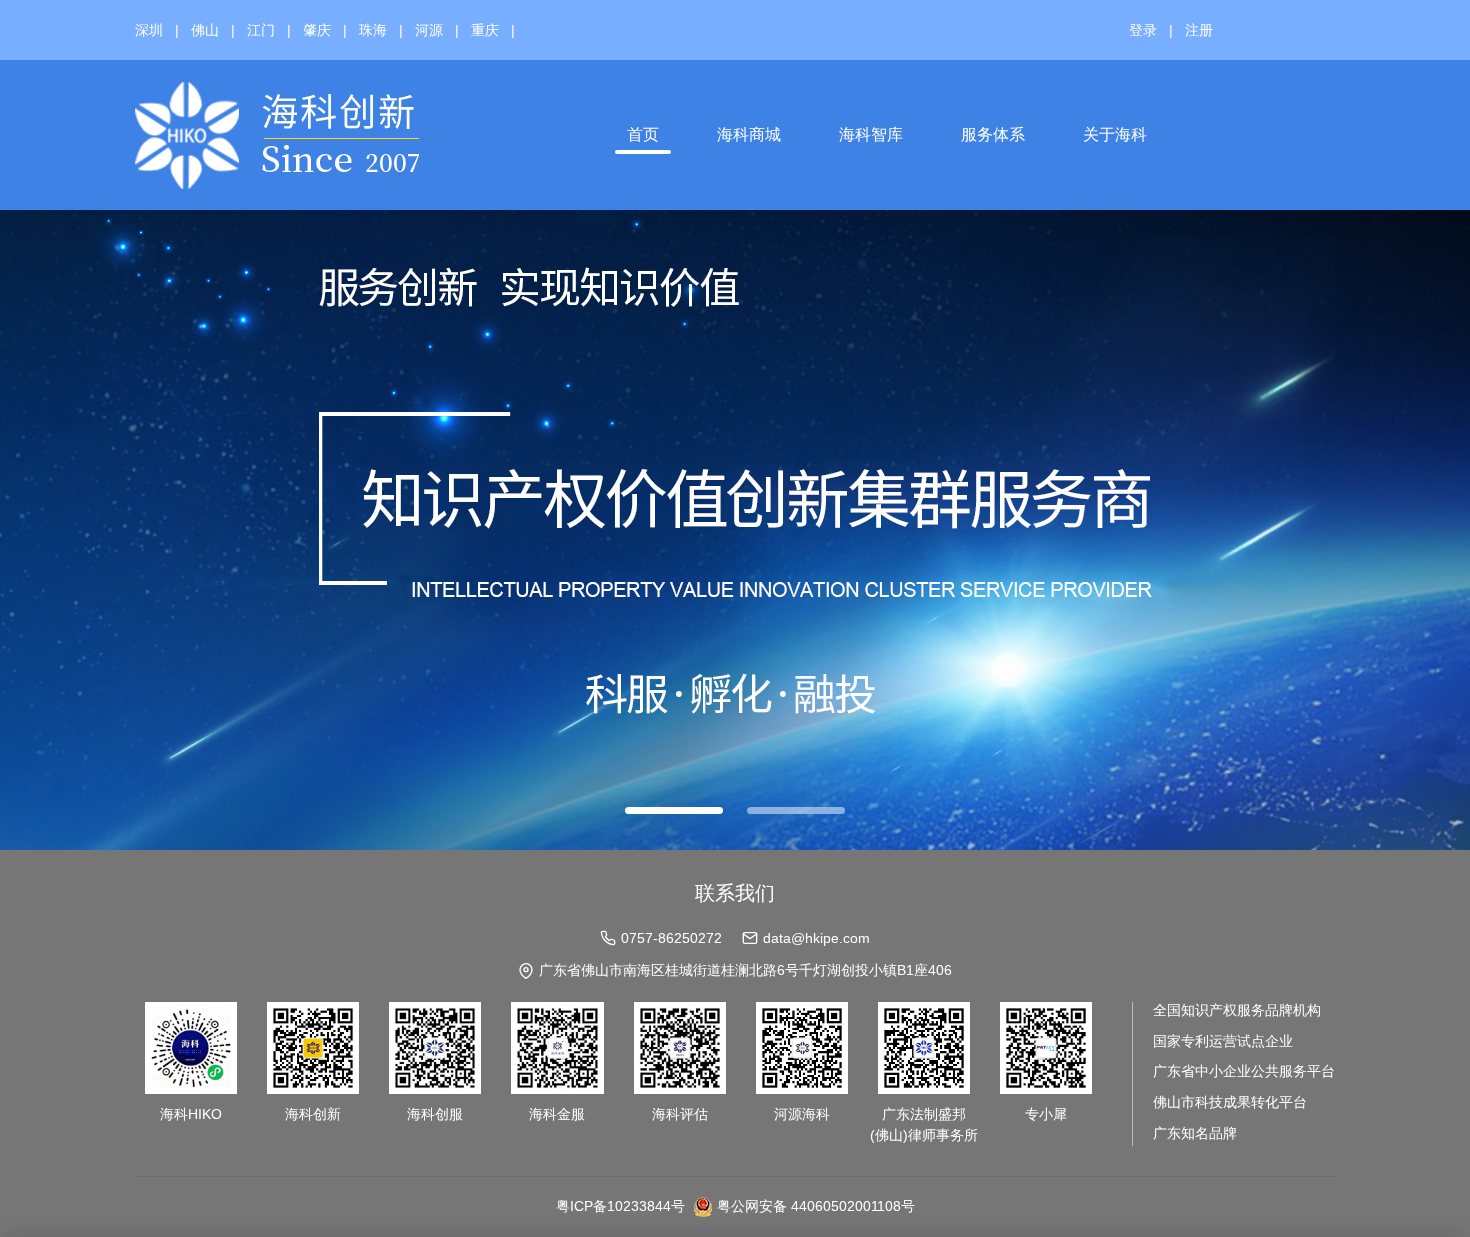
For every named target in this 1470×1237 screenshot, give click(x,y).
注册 (1199, 30)
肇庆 (317, 30)
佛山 (205, 30)
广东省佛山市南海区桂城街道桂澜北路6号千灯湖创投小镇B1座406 (745, 970)
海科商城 (749, 134)
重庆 (485, 30)
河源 (429, 30)
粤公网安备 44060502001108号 (816, 1206)
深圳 (149, 30)
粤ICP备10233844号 (620, 1206)
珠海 (373, 30)
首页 (643, 134)
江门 (261, 30)
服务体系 (993, 134)
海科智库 (871, 134)
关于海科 (1115, 134)
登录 (1143, 30)
